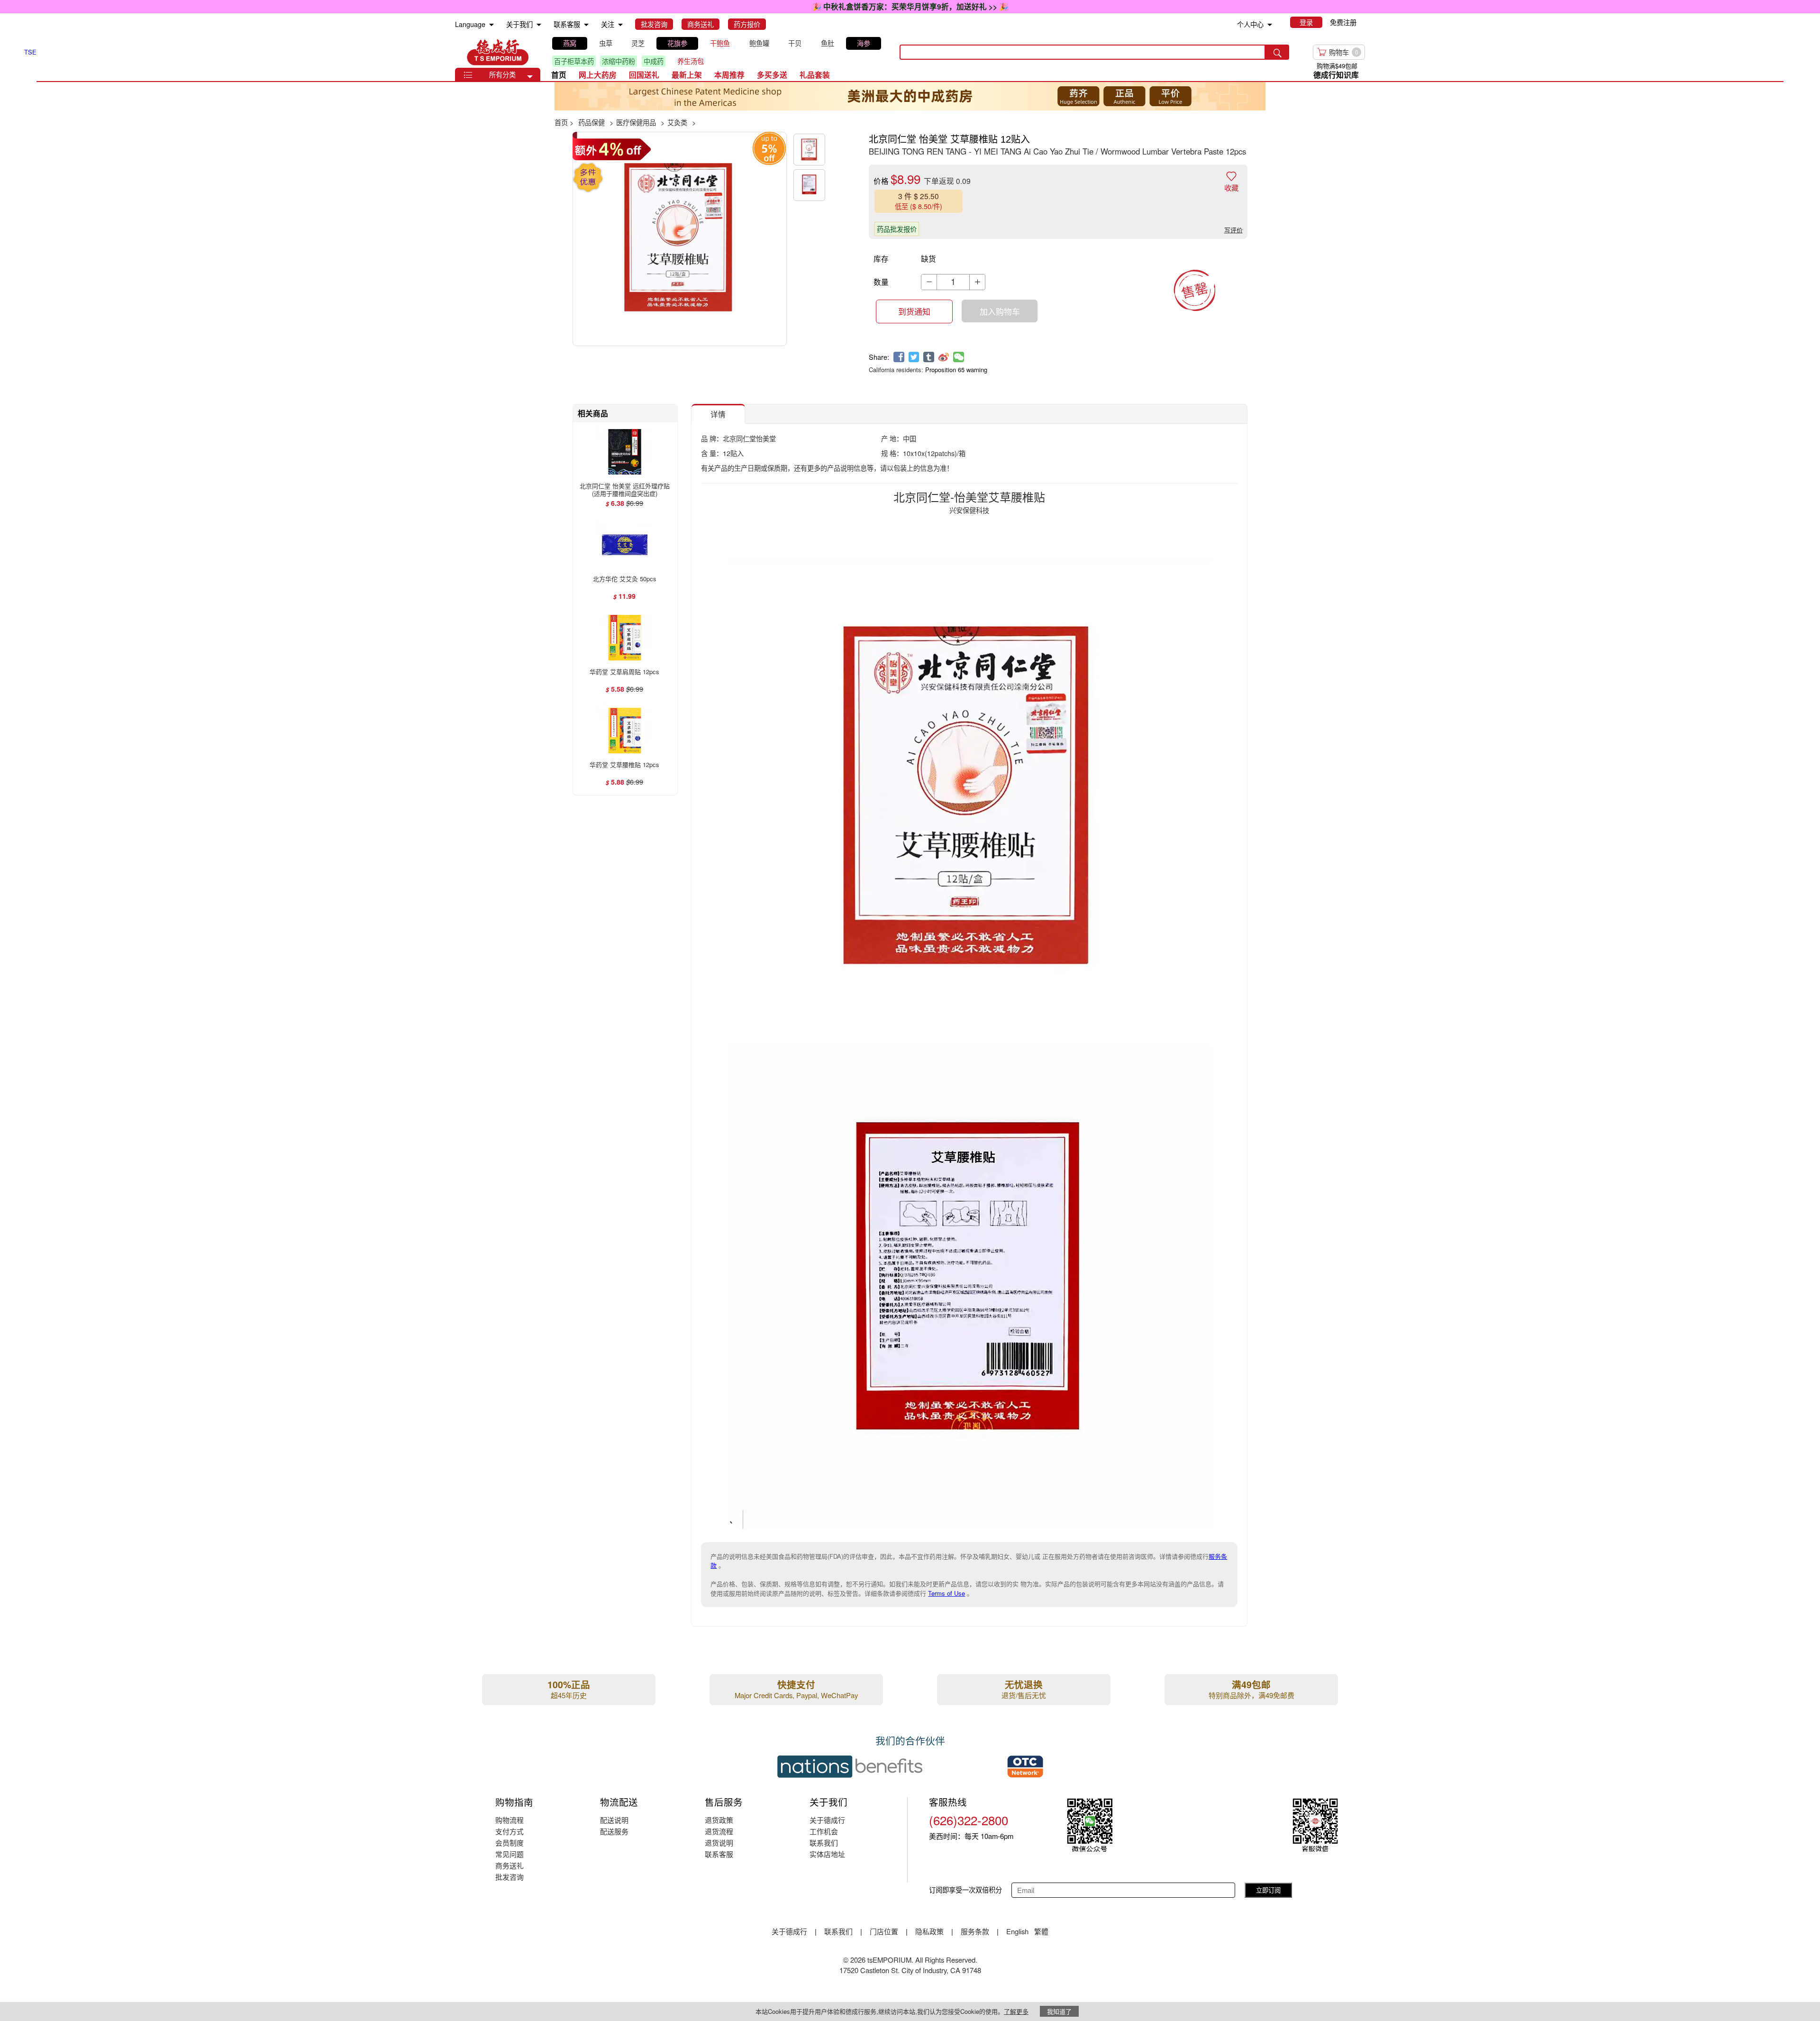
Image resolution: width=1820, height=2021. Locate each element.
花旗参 (677, 43)
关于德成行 (827, 1820)
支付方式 (510, 1831)
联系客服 (719, 1854)
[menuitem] (491, 25)
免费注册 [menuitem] (1343, 22)
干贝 (795, 43)
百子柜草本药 (574, 61)
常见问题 (510, 1854)
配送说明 (614, 1820)
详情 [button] (718, 414)
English (1018, 1931)
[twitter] (914, 357)
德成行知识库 (1336, 75)
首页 (559, 75)
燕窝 (570, 43)
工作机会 (824, 1831)
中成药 (654, 61)
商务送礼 (510, 1865)
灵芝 (638, 43)
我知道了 (1059, 2011)
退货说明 (719, 1843)
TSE (498, 52)
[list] (718, 52)
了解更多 (1016, 2011)
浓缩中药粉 (619, 61)
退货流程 (719, 1831)
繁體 (1041, 1931)
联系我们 (824, 1843)
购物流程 (510, 1820)
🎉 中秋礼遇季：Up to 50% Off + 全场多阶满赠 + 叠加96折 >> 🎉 (910, 6)
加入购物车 (1000, 311)
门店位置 (884, 1931)
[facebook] (899, 357)
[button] (530, 77)
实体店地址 (827, 1854)
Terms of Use (946, 1593)
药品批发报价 (897, 229)
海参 (864, 43)
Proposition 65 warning (956, 370)
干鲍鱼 (720, 43)
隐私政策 (929, 1931)
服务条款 (975, 1931)
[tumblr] (929, 357)
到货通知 (914, 311)
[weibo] (944, 357)
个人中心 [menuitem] (1250, 24)
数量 (881, 282)
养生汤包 (691, 61)
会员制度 (510, 1843)
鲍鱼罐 (759, 43)
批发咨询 (510, 1877)
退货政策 (719, 1820)
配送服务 (614, 1831)
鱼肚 (828, 43)
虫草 (606, 43)
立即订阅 (1268, 1890)
